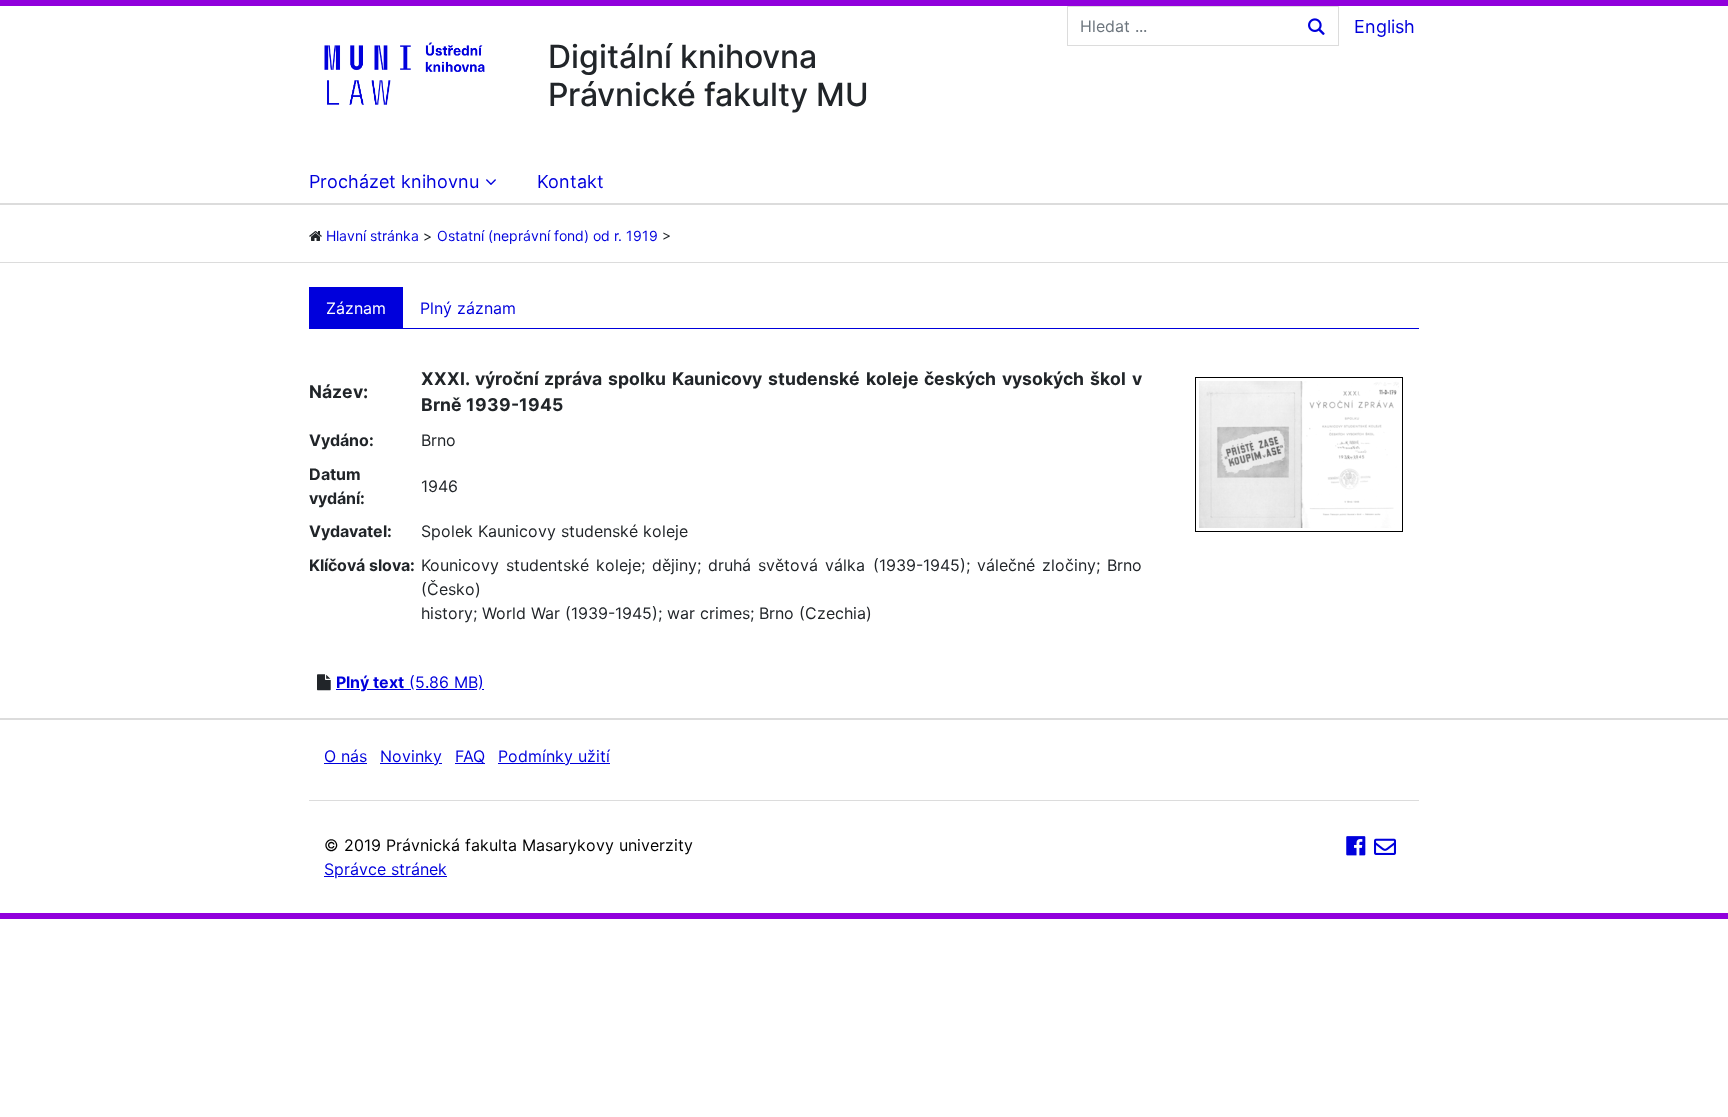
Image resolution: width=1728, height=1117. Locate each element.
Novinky (411, 756)
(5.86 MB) (410, 682)
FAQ (470, 756)
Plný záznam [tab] (468, 308)
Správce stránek (385, 869)
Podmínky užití (554, 756)
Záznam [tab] (356, 308)
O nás (345, 756)
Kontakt (570, 181)
